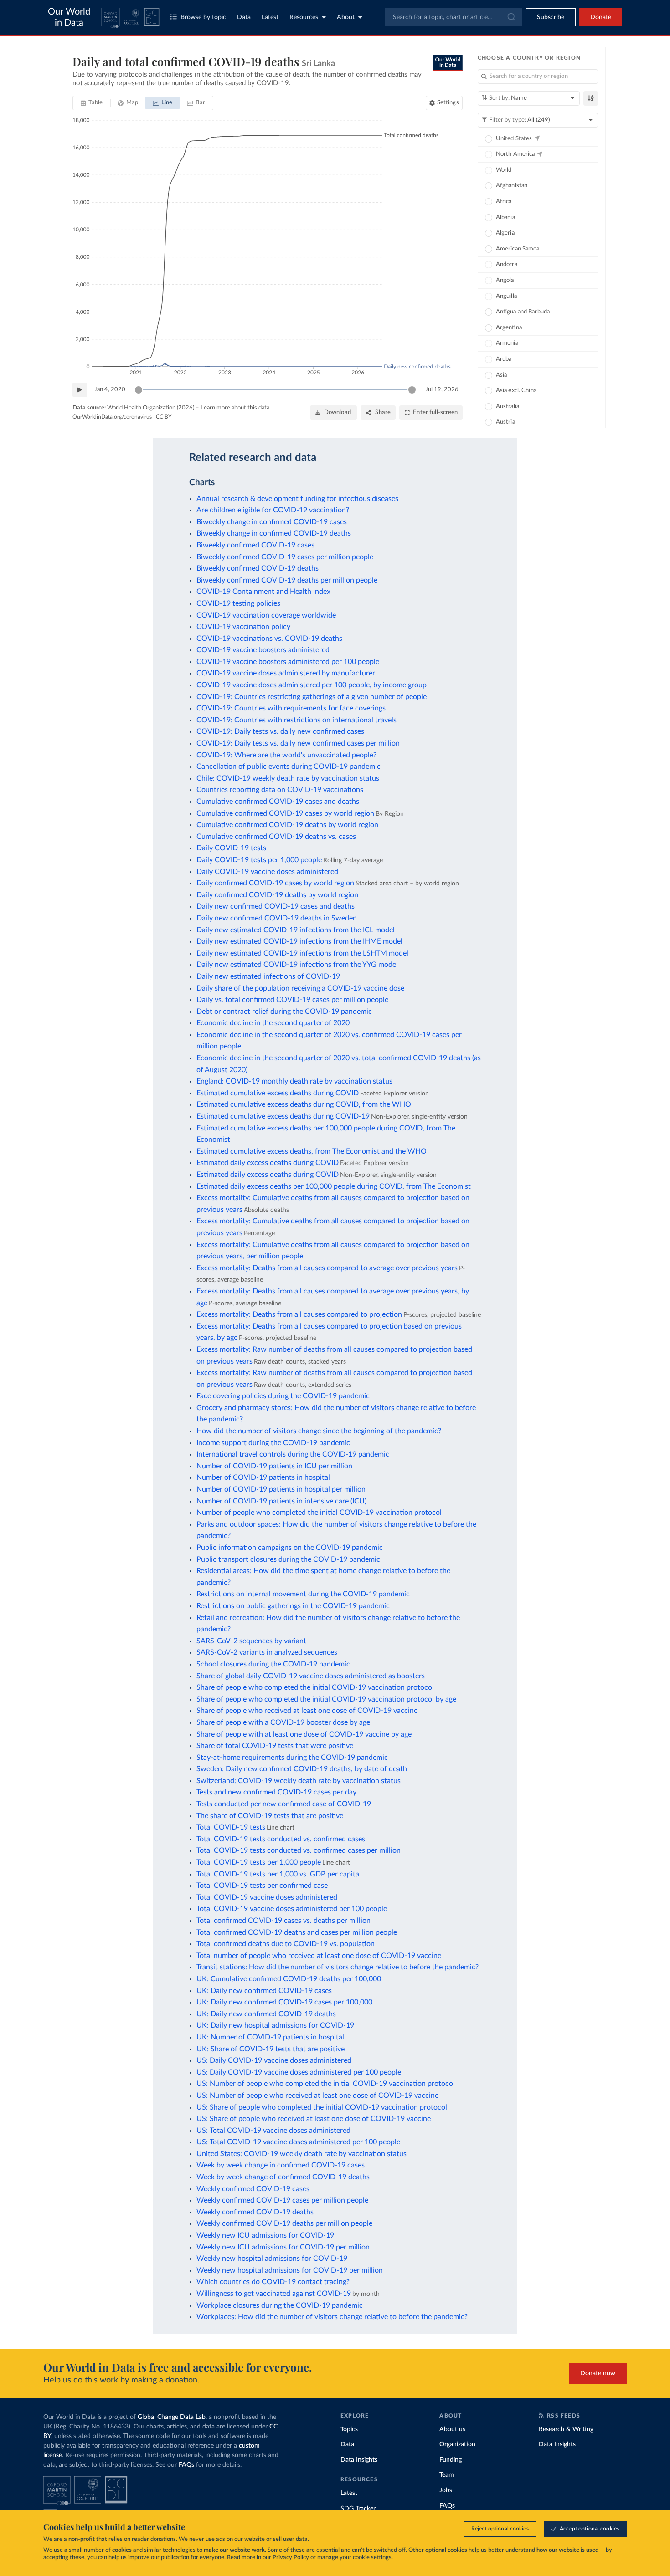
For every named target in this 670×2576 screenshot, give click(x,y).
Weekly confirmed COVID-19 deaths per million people (284, 2223)
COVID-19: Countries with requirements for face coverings (291, 708)
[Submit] (511, 17)
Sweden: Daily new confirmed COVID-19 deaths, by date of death (302, 1769)
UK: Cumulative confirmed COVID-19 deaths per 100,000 (289, 1979)
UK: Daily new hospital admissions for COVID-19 (275, 2025)
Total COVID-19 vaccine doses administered (267, 1897)
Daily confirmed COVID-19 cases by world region (275, 883)
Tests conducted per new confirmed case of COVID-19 (284, 1804)
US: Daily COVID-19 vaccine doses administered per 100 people (299, 2072)
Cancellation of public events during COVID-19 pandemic (289, 767)
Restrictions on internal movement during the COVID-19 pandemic (303, 1594)
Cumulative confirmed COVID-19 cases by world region (285, 813)
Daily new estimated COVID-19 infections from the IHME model (299, 941)
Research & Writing (566, 2429)
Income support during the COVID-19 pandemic (273, 1443)
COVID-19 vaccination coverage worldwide (266, 615)
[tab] (92, 103)
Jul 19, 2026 (442, 390)
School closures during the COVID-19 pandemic (273, 1664)
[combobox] (454, 17)
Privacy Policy (291, 2558)
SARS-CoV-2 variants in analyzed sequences (267, 1652)
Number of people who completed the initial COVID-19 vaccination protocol (319, 1513)
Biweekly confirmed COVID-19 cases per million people (285, 557)
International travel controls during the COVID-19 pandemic (293, 1454)
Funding (451, 2460)
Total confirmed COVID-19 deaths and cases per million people (297, 1932)
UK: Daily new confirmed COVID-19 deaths (266, 2014)
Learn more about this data (235, 408)
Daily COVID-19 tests (231, 848)
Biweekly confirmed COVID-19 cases (255, 545)
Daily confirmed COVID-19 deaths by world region (277, 895)
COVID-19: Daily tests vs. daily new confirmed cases (280, 731)
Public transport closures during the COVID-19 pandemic (288, 1559)
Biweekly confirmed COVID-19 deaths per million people (287, 580)
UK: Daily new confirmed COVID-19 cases (264, 1991)
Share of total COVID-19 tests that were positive (275, 1746)
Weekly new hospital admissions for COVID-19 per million (290, 2270)
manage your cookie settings (354, 2558)
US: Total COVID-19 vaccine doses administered (273, 2131)
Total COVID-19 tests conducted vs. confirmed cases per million (299, 1850)
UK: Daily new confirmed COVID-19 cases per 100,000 (284, 2002)
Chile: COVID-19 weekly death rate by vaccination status (288, 778)
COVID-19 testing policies (238, 603)
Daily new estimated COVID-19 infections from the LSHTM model (302, 953)
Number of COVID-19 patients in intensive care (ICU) (281, 1501)
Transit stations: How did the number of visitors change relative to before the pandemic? (338, 1967)
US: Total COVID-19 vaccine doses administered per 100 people (298, 2142)
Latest (270, 17)
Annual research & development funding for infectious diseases (297, 499)
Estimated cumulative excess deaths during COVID (278, 1093)
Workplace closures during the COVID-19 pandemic (280, 2305)
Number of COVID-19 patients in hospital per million (281, 1489)
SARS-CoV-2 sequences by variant (251, 1641)
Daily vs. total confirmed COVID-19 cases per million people (292, 1000)
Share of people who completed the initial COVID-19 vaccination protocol (315, 1687)
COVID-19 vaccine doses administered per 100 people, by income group (312, 685)
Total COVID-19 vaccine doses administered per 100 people (292, 1909)
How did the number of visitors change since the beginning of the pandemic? (319, 1431)
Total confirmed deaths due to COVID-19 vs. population (286, 1944)
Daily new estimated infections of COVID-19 (268, 976)
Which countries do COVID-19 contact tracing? (273, 2282)
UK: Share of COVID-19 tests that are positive (271, 2049)
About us (452, 2429)
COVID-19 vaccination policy (243, 627)
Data (244, 17)
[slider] (139, 390)
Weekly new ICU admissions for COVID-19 (265, 2235)
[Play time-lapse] (80, 390)
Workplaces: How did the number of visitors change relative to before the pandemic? (332, 2317)
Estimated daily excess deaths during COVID (268, 1163)
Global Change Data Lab (172, 2417)
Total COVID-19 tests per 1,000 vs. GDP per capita (278, 1874)
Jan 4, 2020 (110, 390)
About (346, 17)
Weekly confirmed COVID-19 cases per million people (282, 2200)
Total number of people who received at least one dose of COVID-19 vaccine (319, 1956)
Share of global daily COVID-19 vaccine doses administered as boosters (311, 1676)
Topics (349, 2429)
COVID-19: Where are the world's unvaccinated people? (286, 755)
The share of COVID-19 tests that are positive (270, 1816)
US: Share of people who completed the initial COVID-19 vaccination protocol (322, 2107)
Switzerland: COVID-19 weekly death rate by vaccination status (299, 1781)
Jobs (446, 2490)
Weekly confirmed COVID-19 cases (253, 2189)
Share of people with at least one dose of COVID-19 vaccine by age (304, 1734)
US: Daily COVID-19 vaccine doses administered (274, 2060)
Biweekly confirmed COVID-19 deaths (258, 568)
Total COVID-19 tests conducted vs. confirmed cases (281, 1839)
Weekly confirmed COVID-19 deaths (255, 2212)
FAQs (186, 2465)
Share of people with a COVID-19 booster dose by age (283, 1722)
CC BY (164, 417)
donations (163, 2539)
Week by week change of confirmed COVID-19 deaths (283, 2177)
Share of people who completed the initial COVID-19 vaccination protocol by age (326, 1699)
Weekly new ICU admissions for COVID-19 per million (283, 2247)
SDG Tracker (358, 2509)
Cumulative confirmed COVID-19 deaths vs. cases (276, 837)
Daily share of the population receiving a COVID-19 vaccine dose (300, 988)
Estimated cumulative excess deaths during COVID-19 (283, 1116)
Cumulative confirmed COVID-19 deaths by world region (287, 825)
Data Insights (359, 2460)
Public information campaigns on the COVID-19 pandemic (290, 1548)
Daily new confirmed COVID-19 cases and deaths (276, 906)
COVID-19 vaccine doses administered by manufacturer (286, 673)
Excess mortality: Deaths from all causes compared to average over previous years (327, 1268)
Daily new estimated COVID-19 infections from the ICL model (296, 930)
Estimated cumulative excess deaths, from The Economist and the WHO (312, 1151)
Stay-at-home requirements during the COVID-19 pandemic (292, 1758)
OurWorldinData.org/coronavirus (112, 417)
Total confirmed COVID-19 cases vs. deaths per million (283, 1921)
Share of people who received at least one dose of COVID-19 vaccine (307, 1711)
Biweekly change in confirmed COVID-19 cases (272, 522)
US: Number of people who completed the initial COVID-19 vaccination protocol (326, 2084)
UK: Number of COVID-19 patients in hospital (270, 2037)
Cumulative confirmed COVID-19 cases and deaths (278, 802)
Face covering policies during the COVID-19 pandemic (283, 1396)
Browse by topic (203, 17)
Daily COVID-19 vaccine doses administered (267, 872)
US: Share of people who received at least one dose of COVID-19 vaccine (314, 2119)
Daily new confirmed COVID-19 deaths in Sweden (277, 918)
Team (447, 2475)
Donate (601, 17)
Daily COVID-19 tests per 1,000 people (259, 860)
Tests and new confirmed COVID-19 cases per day (276, 1792)
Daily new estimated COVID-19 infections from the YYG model (297, 965)
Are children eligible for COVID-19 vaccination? (273, 510)
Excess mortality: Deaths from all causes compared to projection (299, 1314)
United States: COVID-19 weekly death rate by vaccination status (301, 2154)
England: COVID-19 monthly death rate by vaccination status (294, 1081)
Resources (304, 17)
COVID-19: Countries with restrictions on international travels (296, 720)
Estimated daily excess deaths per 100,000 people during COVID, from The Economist (334, 1186)
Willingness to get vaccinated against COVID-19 (274, 2294)
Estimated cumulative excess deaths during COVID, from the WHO (304, 1104)
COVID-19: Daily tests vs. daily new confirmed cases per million (298, 743)
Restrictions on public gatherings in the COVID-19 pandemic (293, 1606)
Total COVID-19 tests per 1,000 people (259, 1862)
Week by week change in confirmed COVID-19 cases (281, 2165)
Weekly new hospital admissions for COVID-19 (272, 2259)
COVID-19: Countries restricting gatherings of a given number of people (312, 697)
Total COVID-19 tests (231, 1827)
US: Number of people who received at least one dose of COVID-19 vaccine (317, 2096)
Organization (457, 2444)
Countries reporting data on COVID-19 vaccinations (280, 790)
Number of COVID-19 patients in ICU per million (274, 1466)
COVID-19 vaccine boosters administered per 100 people (288, 662)
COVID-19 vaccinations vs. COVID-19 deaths (269, 639)
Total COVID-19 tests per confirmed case (262, 1886)
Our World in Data (69, 17)
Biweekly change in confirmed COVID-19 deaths (274, 533)
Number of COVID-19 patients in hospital (263, 1477)
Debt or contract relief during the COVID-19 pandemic (284, 1012)
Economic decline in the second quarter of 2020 (273, 1023)
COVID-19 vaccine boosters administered (263, 650)
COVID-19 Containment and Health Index (263, 592)
